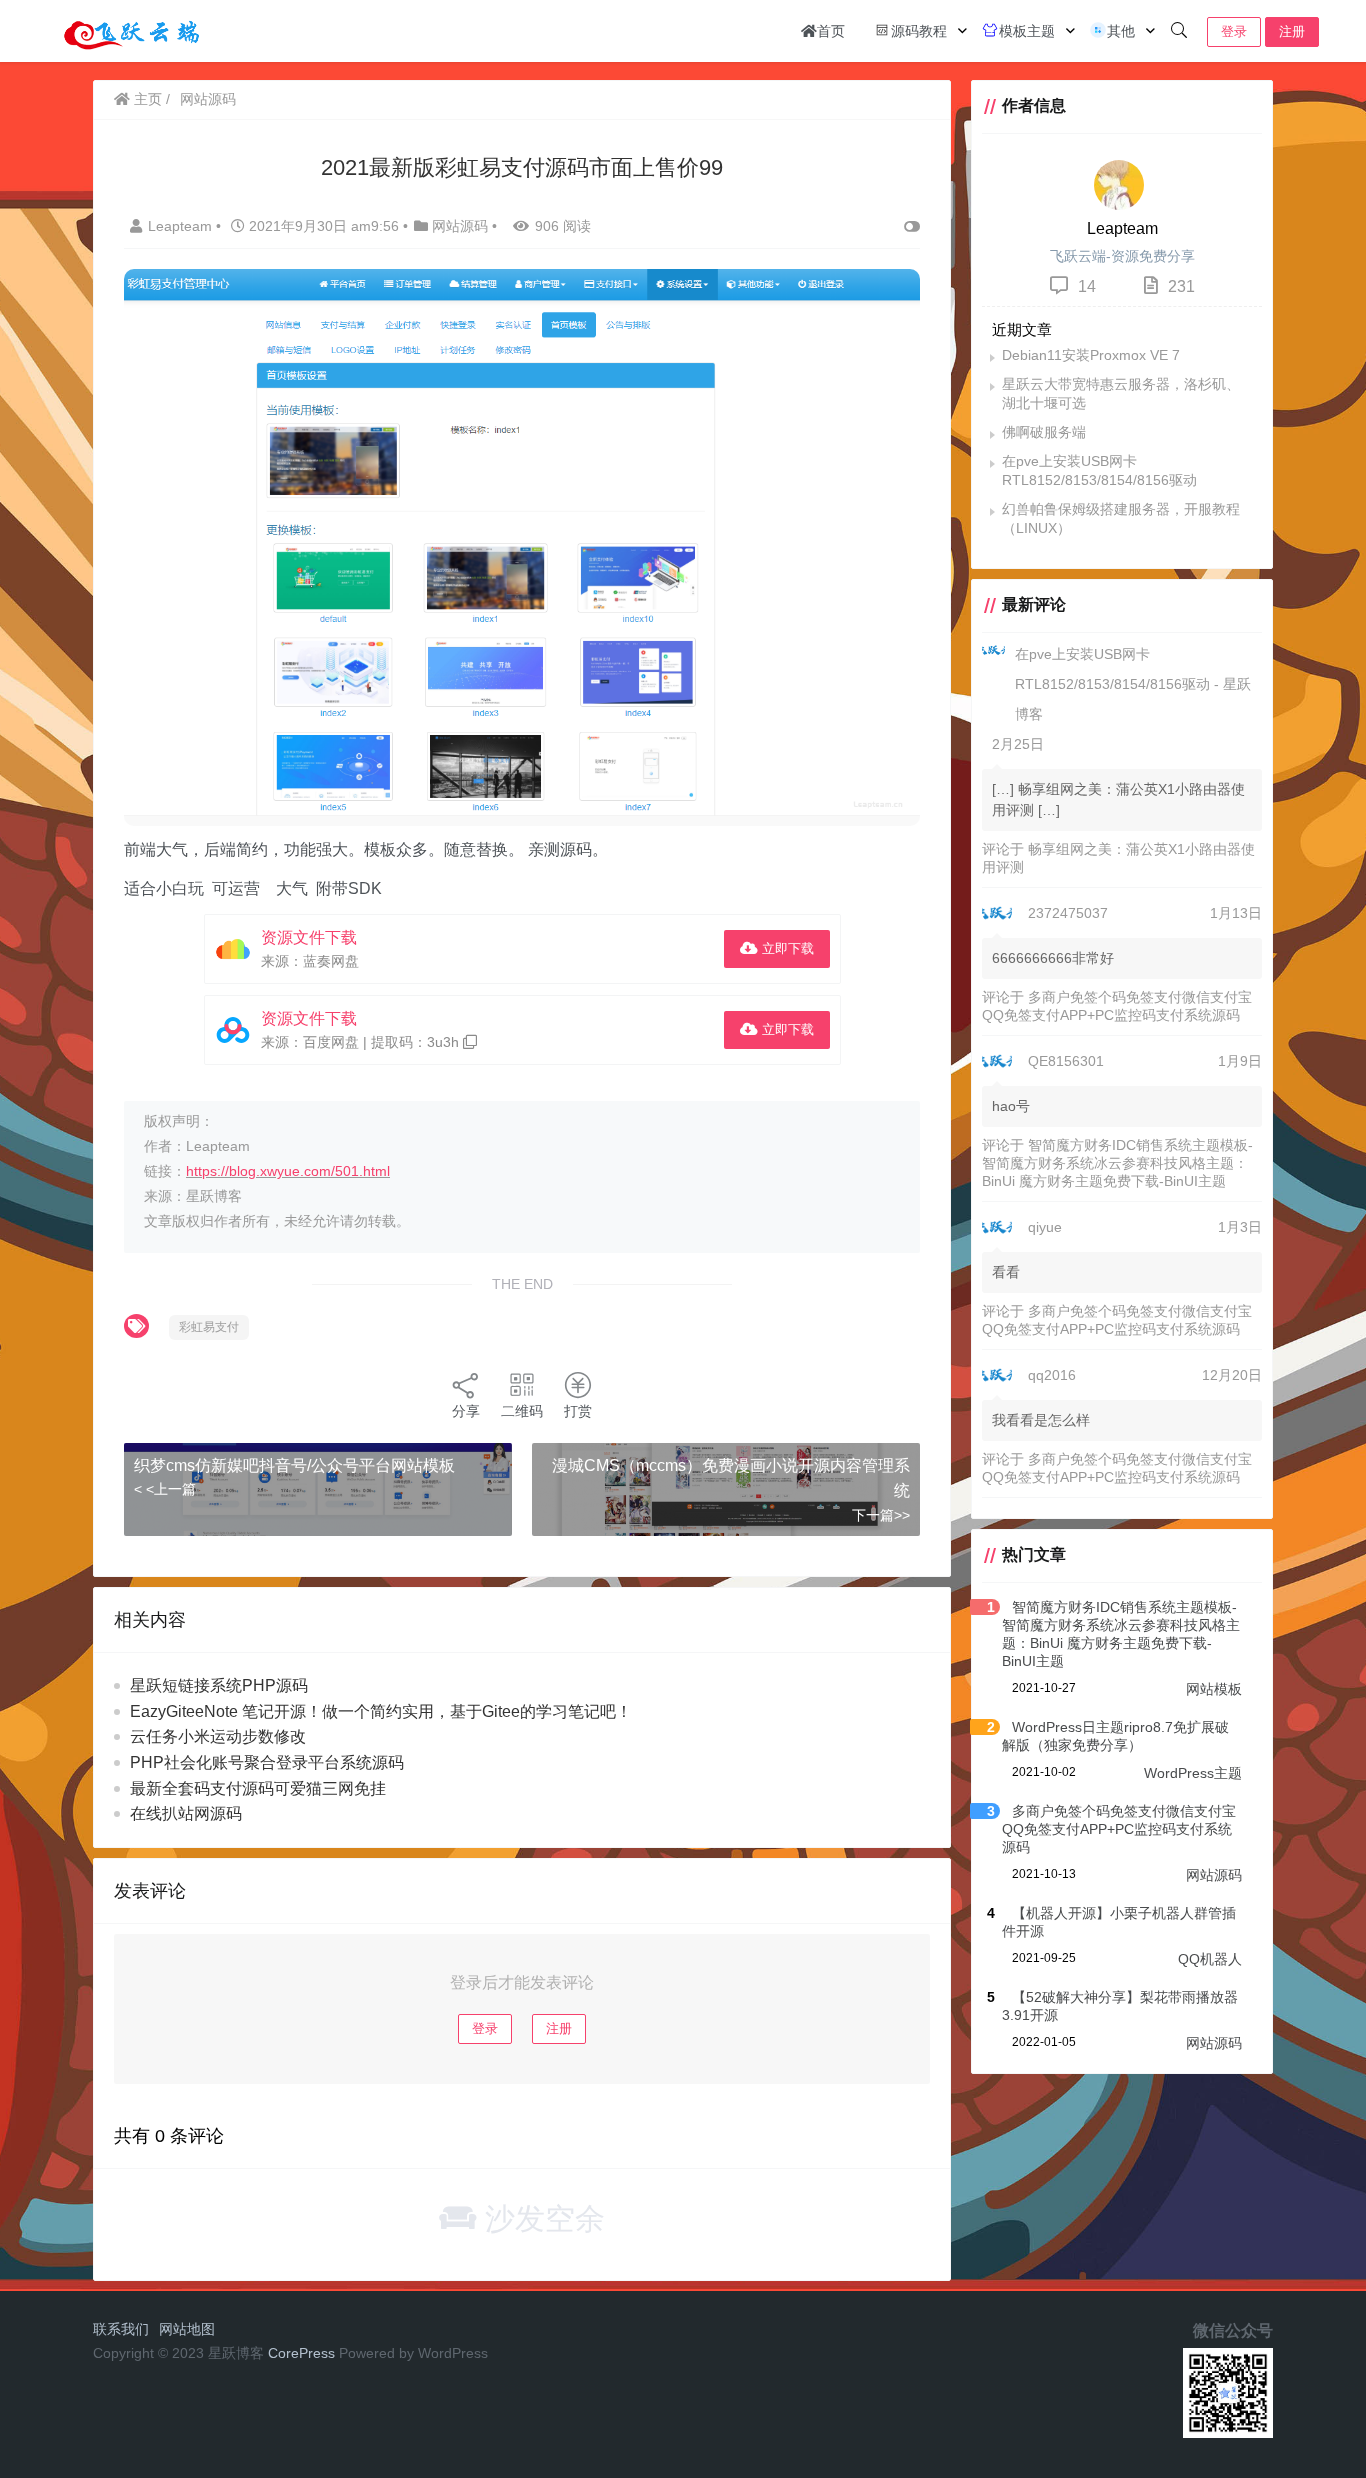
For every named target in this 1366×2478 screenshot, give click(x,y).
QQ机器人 (1210, 1959)
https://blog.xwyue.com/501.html (288, 1171)
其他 (1121, 31)
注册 (1292, 31)
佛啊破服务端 (1044, 432)
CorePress (301, 2353)
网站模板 (1214, 1689)
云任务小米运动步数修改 (218, 1736)
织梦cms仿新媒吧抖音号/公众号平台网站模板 (294, 1465)
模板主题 (1027, 31)
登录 (1234, 31)
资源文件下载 (309, 937)
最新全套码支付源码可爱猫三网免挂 (258, 1788)
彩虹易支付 (209, 1327)
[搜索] (1179, 31)
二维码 (522, 1411)
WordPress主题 (1193, 1773)
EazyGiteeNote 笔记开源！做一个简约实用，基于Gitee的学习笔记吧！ (381, 1711)
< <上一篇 (165, 1489)
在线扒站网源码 (186, 1813)
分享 (466, 1411)
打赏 (578, 1411)
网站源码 (208, 99)
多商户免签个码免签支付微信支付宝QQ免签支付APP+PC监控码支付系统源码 (1119, 1829)
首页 (831, 31)
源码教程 (919, 31)
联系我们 (121, 2329)
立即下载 (786, 948)
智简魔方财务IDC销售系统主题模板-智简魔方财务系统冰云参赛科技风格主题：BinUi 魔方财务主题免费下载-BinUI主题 (1117, 1163)
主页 (146, 99)
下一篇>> (881, 1515)
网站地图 (187, 2329)
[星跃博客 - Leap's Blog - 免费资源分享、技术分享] (132, 29)
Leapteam (182, 226)
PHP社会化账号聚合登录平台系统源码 (267, 1762)
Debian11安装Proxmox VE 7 (1091, 355)
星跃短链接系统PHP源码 (219, 1685)
